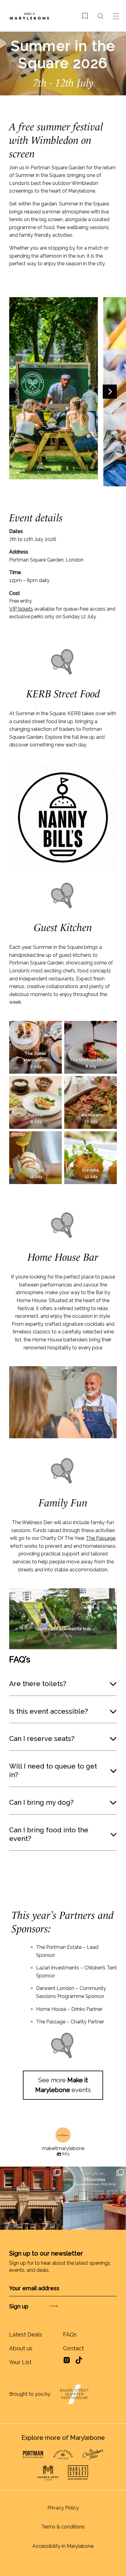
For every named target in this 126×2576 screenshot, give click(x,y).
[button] (16, 392)
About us (21, 2348)
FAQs (70, 2334)
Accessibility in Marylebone (63, 2546)
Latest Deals (26, 2334)
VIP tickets (21, 609)
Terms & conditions (63, 2527)
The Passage (101, 1538)
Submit (37, 2306)
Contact (73, 2348)
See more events (63, 2085)
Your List (20, 2362)
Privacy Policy (63, 2508)
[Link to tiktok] (79, 2360)
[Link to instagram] (67, 2362)
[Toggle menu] (116, 16)
